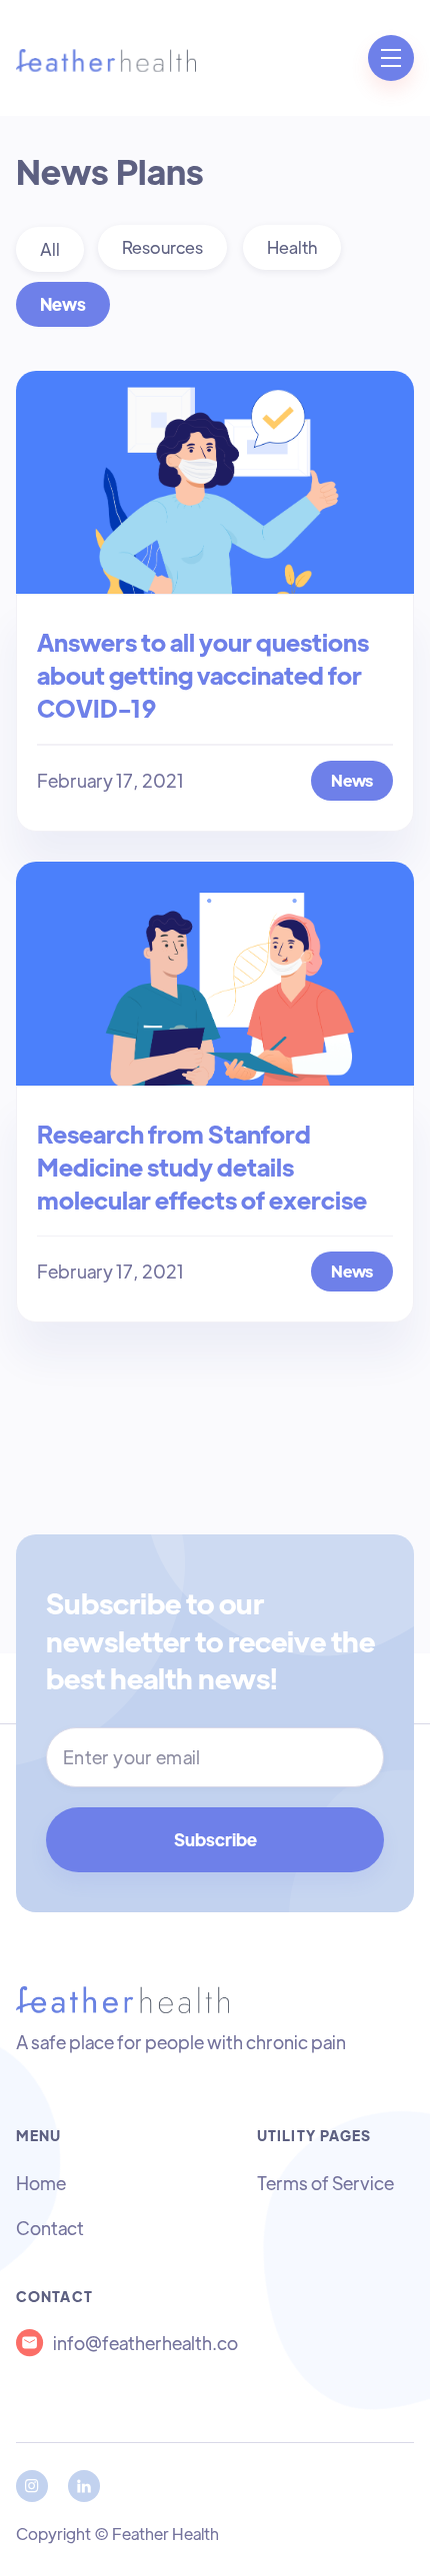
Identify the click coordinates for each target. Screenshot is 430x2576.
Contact (50, 2228)
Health (292, 247)
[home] (106, 58)
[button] (391, 58)
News (63, 304)
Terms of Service (325, 2183)
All (50, 249)
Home (41, 2183)
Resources (162, 247)
